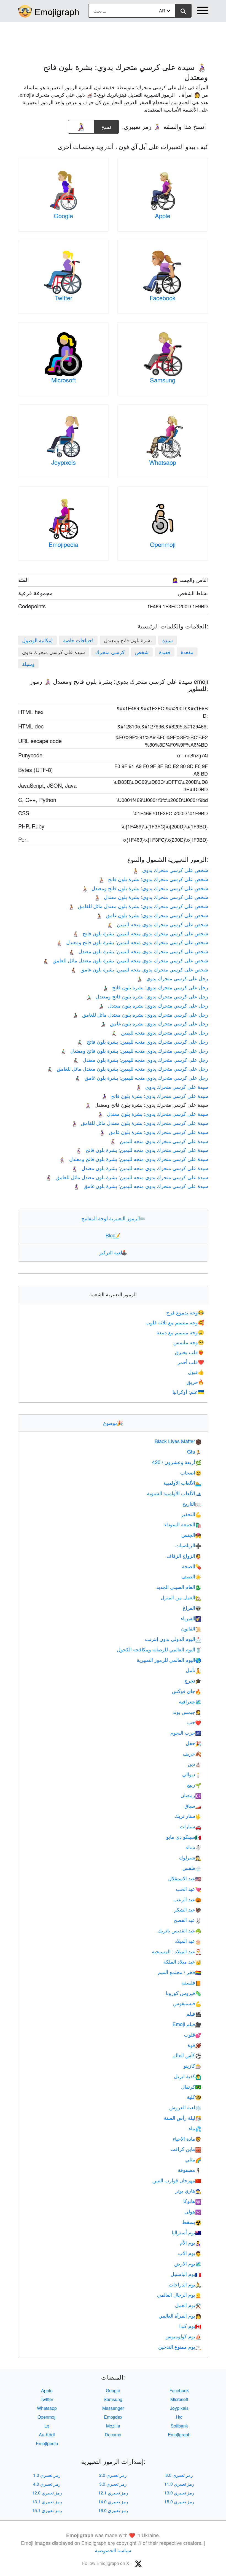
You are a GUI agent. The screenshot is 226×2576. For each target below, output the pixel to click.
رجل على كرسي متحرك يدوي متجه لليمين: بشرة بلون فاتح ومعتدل (134, 1051)
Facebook (163, 298)
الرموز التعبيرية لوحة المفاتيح (113, 1218)
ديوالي (192, 1774)
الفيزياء (191, 1618)
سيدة (168, 640)
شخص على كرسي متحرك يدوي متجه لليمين (158, 924)
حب (194, 1722)
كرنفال (191, 2086)
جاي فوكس (186, 1691)
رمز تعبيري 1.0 (47, 2475)
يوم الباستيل (186, 2274)
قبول (196, 1372)
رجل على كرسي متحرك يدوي (172, 978)
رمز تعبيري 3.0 (179, 2475)
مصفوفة (189, 2170)
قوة (194, 2045)
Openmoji (163, 544)
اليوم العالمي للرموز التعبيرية (169, 1660)
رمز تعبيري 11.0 (179, 2484)
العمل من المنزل (181, 1597)
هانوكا (192, 2201)
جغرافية (190, 1701)
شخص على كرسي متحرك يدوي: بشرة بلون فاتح (153, 879)
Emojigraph (57, 11)
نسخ (106, 125)
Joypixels (64, 462)
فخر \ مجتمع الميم (180, 1972)
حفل (193, 1743)
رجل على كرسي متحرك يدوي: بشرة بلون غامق (154, 1023)
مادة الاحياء (187, 2138)
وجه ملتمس (189, 1342)
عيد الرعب (187, 1899)
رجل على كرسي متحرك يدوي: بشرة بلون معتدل (153, 1005)
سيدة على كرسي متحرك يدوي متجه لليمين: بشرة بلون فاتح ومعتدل (134, 1159)
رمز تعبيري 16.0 (113, 2510)
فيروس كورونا (184, 1993)
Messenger (113, 2408)
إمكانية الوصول (37, 640)
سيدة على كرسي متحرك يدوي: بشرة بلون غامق (154, 1132)
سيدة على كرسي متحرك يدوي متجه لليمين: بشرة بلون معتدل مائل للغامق (127, 1177)
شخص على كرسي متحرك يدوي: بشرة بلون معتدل (151, 897)
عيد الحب (189, 1889)
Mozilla (113, 2426)
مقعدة (187, 652)
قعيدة (165, 652)
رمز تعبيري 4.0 (47, 2484)
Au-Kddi (47, 2435)
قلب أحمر (191, 1362)
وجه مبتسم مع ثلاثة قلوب (175, 1322)
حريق (195, 1382)
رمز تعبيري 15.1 (47, 2510)
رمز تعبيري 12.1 (113, 2493)
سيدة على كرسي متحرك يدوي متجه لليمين (159, 1141)
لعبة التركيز (113, 1252)
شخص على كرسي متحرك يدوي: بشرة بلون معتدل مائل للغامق (138, 906)
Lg (47, 2426)
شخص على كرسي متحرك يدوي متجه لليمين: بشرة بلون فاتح (140, 933)
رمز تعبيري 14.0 (113, 2501)
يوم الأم (190, 2242)
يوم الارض (188, 2263)
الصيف (191, 1576)
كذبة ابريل (188, 2076)
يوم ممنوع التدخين (180, 2347)
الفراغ (192, 1608)
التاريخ (192, 1503)
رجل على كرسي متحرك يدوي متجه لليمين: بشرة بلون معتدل (140, 1060)
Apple (163, 216)
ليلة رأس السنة (183, 2118)
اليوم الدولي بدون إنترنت (173, 1639)
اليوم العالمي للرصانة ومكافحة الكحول (159, 1649)
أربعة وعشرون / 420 (177, 1462)
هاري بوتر (188, 2190)
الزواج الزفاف (184, 1556)
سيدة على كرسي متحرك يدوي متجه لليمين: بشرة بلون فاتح (142, 1150)
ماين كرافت (186, 2149)
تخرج (193, 1680)
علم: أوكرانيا (188, 1392)
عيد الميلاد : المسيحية (177, 1951)
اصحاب (191, 1472)
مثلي (193, 2159)
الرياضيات (188, 1545)
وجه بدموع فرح (185, 1312)
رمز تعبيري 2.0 (113, 2475)
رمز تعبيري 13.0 (179, 2493)
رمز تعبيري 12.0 (47, 2493)
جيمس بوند (187, 1712)
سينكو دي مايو (184, 1837)
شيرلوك (190, 1857)
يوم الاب (190, 2253)
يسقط (192, 2222)
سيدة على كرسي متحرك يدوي (172, 1087)
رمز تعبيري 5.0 (113, 2484)
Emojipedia (63, 544)
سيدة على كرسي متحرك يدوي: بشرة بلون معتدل (153, 1114)
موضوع (113, 1423)
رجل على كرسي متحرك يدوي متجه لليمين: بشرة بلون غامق (141, 1078)
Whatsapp (163, 462)
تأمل (193, 1670)
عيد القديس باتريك (179, 1930)
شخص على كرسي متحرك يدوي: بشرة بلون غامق (152, 915)
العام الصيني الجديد (179, 1587)
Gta (194, 1451)
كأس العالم (187, 2055)
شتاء (194, 1847)
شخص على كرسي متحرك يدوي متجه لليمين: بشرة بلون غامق (139, 969)
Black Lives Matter (178, 1441)
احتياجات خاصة (78, 640)
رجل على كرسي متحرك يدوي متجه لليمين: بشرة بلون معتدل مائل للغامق (127, 1068)
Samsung (163, 380)
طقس (192, 1868)
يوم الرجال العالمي (179, 2294)
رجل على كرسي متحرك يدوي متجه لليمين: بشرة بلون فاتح (142, 1041)
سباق (193, 1805)
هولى (193, 2211)
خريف (192, 1753)
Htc (179, 2417)
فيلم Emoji (187, 2024)
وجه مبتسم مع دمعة (180, 1332)
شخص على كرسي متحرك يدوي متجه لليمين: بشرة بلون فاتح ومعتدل (132, 942)
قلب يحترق (189, 1352)
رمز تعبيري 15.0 (179, 2501)
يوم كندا (190, 2326)
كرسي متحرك (110, 652)
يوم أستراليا (186, 2232)
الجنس (191, 1535)
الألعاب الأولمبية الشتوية (174, 1493)
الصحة (192, 1566)
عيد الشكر (188, 1909)
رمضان (191, 1795)
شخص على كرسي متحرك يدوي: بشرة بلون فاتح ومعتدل (145, 888)
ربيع (194, 1784)
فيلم (194, 2013)
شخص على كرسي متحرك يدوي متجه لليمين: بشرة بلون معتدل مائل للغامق (125, 960)
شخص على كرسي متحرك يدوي (170, 870)
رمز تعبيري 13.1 (47, 2501)
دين (194, 1764)
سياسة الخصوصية (113, 2550)
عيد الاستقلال (185, 1878)
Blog (113, 1235)
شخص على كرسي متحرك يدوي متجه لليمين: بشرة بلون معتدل (138, 951)
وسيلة (28, 664)
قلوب (193, 2034)
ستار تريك (188, 1816)
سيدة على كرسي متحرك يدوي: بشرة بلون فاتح (155, 1096)
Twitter (64, 298)
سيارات (190, 1826)
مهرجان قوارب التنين (177, 2180)
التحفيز (191, 1514)
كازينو (192, 2065)
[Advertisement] (113, 39)
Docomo (113, 2435)
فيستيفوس (187, 2003)
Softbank (179, 2426)
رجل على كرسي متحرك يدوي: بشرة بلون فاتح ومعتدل (147, 996)
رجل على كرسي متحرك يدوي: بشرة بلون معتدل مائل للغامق (140, 1014)
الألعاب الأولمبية (182, 1483)
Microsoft (64, 380)
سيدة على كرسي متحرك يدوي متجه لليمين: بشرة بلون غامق (141, 1186)
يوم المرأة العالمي (180, 2315)
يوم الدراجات (185, 2284)
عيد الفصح (188, 1920)
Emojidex (113, 2417)
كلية (194, 2097)
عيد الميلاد (188, 1941)
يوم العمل (188, 2305)
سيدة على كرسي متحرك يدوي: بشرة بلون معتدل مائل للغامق (140, 1123)
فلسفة (191, 1982)
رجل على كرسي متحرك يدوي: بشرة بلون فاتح (155, 987)
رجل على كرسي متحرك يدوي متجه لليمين (160, 1032)
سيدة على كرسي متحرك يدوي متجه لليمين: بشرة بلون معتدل (140, 1168)
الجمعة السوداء (183, 1524)
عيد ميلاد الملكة (182, 1961)
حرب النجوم (186, 1732)
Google (63, 216)
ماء (195, 2128)
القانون (191, 1628)
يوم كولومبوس (183, 2336)
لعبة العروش (185, 2107)
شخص (142, 652)
